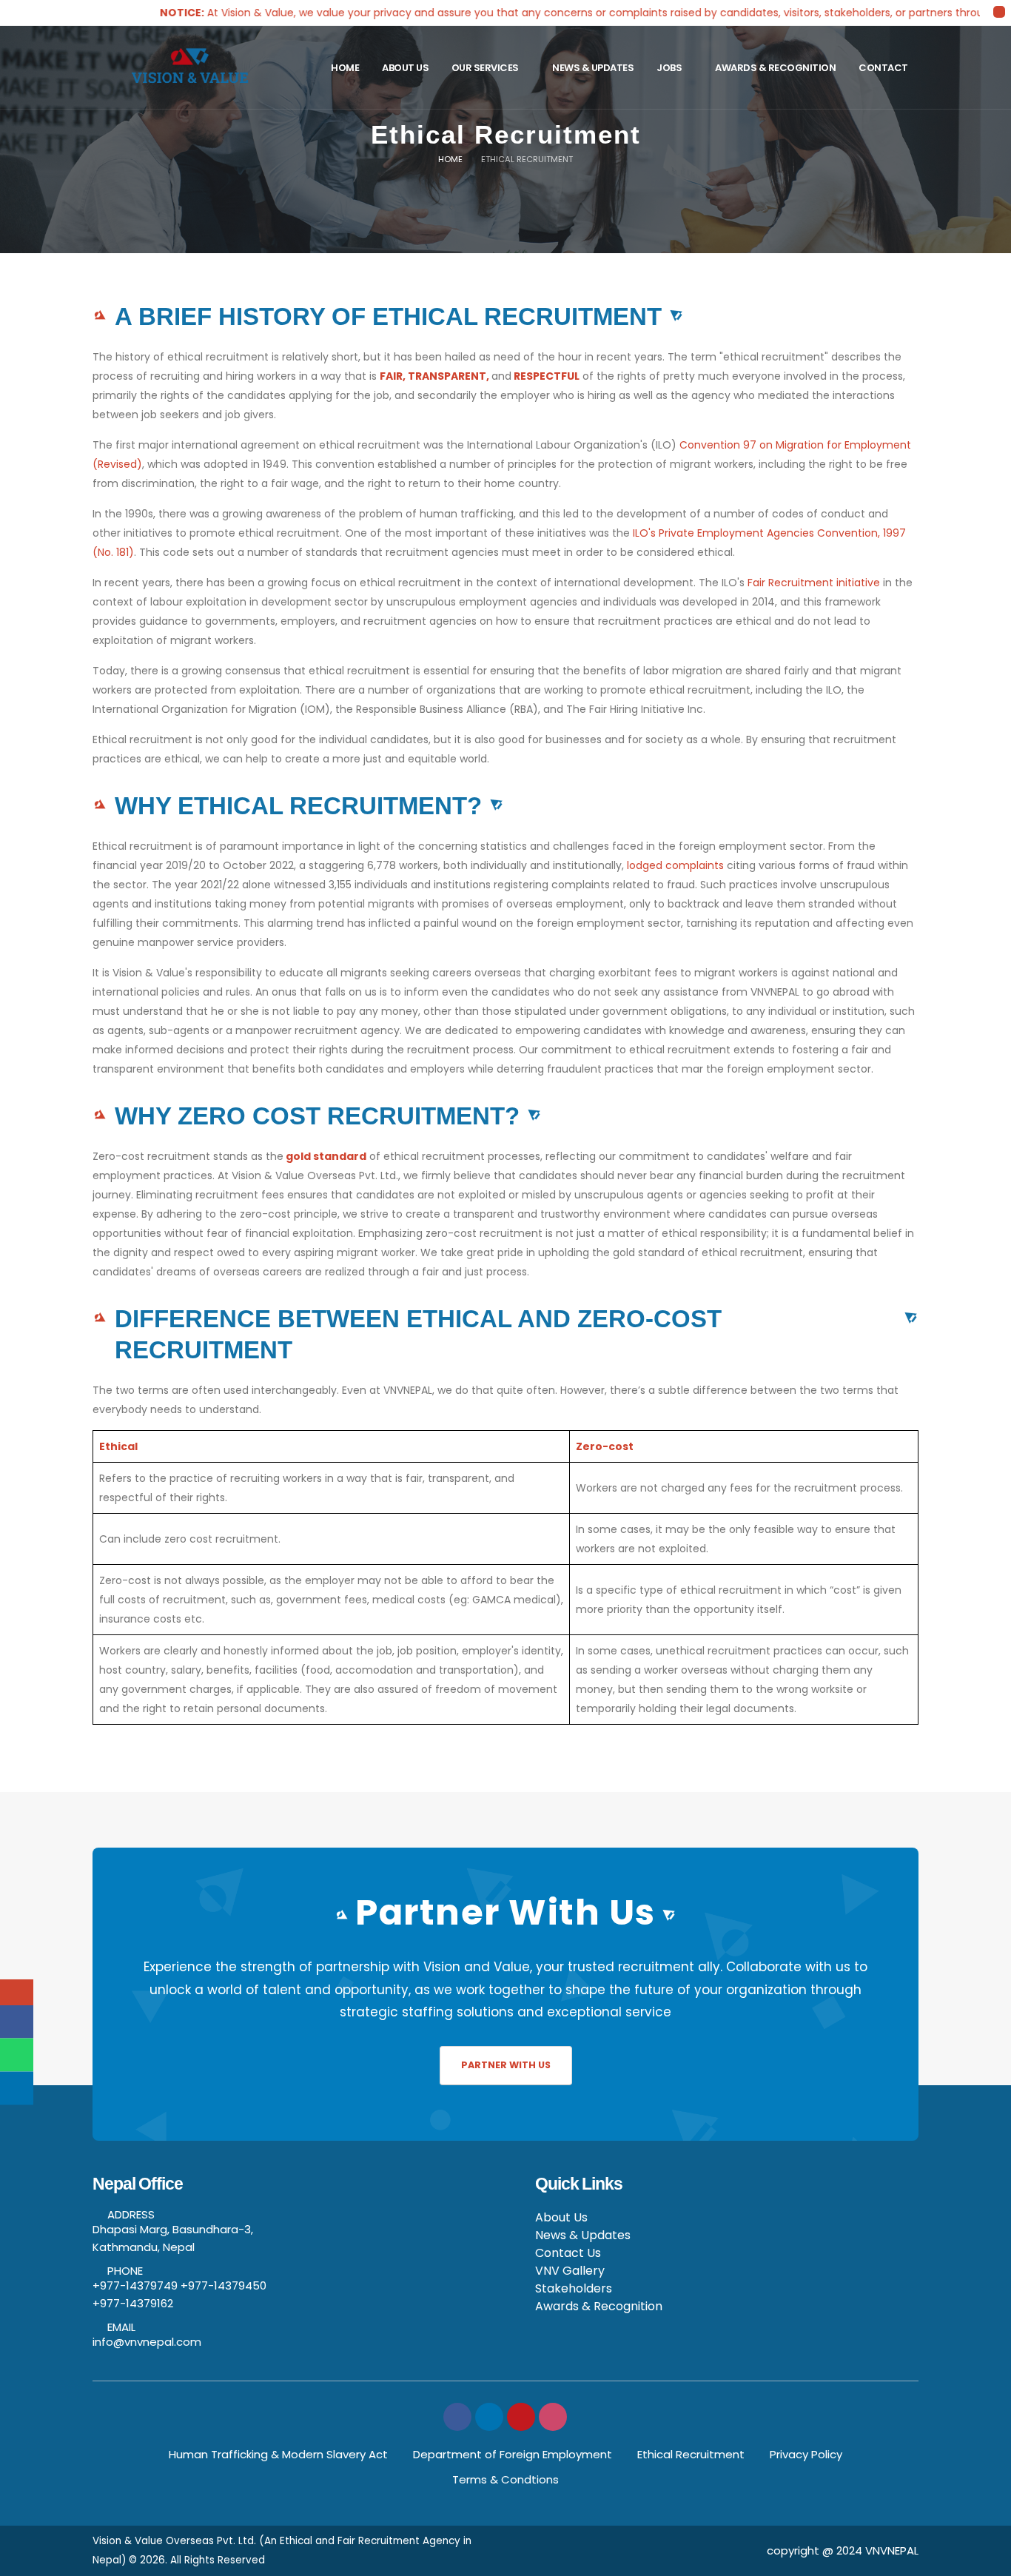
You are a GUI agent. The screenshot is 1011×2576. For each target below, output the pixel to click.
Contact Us (568, 2253)
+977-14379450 (224, 2285)
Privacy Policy (806, 2454)
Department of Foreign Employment (513, 2454)
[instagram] (553, 2417)
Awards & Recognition (775, 68)
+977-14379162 (133, 2303)
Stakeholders (574, 2288)
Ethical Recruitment (691, 2454)
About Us (405, 68)
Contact (883, 68)
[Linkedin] (489, 2417)
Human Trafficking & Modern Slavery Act (278, 2454)
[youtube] (521, 2417)
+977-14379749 (135, 2285)
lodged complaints (675, 865)
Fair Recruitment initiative (814, 583)
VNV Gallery (570, 2271)
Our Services (485, 68)
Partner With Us (506, 2065)
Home (345, 68)
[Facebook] (457, 2417)
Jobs (669, 68)
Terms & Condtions (505, 2479)
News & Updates (593, 68)
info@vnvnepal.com (147, 2342)
